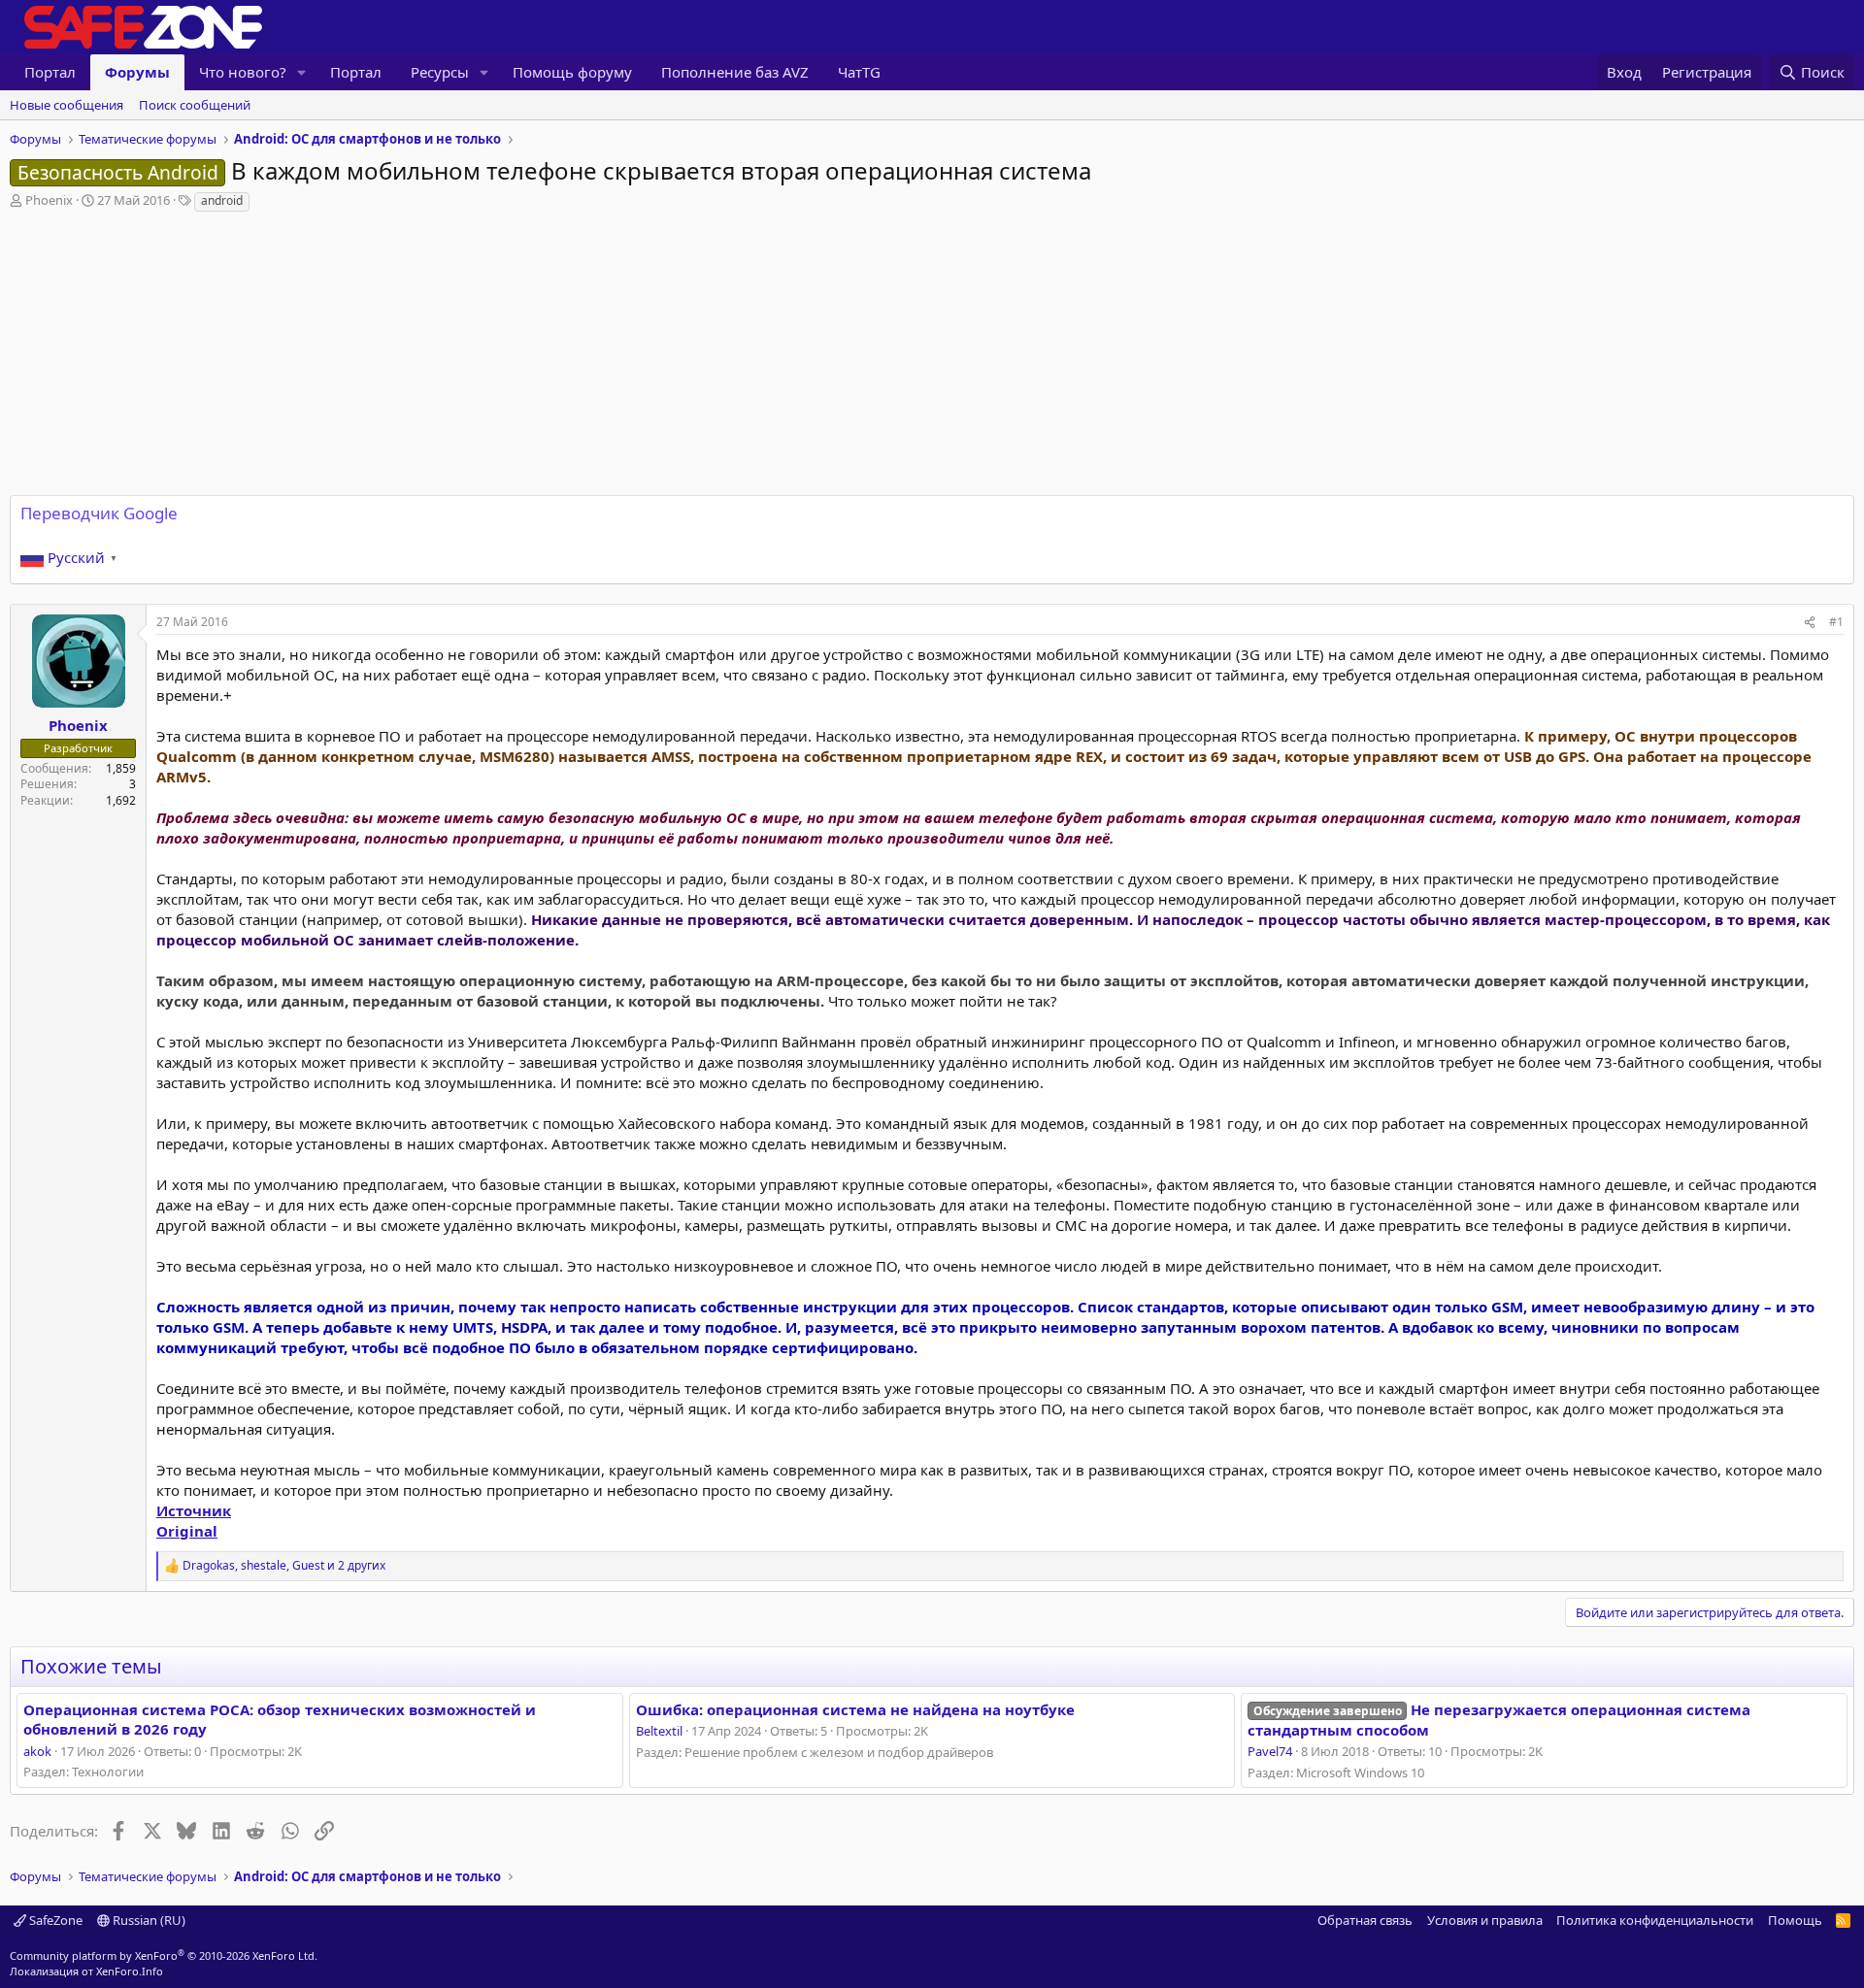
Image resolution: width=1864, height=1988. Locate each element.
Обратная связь (1365, 1920)
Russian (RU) (148, 1920)
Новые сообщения (67, 105)
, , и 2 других (284, 1566)
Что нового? (243, 72)
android (222, 200)
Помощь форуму (572, 72)
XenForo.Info (130, 1971)
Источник (194, 1510)
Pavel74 (1270, 1751)
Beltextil (659, 1731)
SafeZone (54, 1920)
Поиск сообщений (195, 105)
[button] (302, 72)
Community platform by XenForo (164, 1955)
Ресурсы (440, 72)
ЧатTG (859, 72)
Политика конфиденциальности (1655, 1920)
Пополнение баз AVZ (735, 72)
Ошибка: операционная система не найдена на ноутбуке (855, 1709)
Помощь (1795, 1920)
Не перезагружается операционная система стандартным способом (1498, 1720)
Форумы (137, 72)
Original (187, 1531)
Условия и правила (1485, 1920)
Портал (50, 72)
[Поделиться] (1810, 623)
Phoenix (49, 200)
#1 (1836, 622)
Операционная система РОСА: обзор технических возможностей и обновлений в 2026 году (280, 1719)
